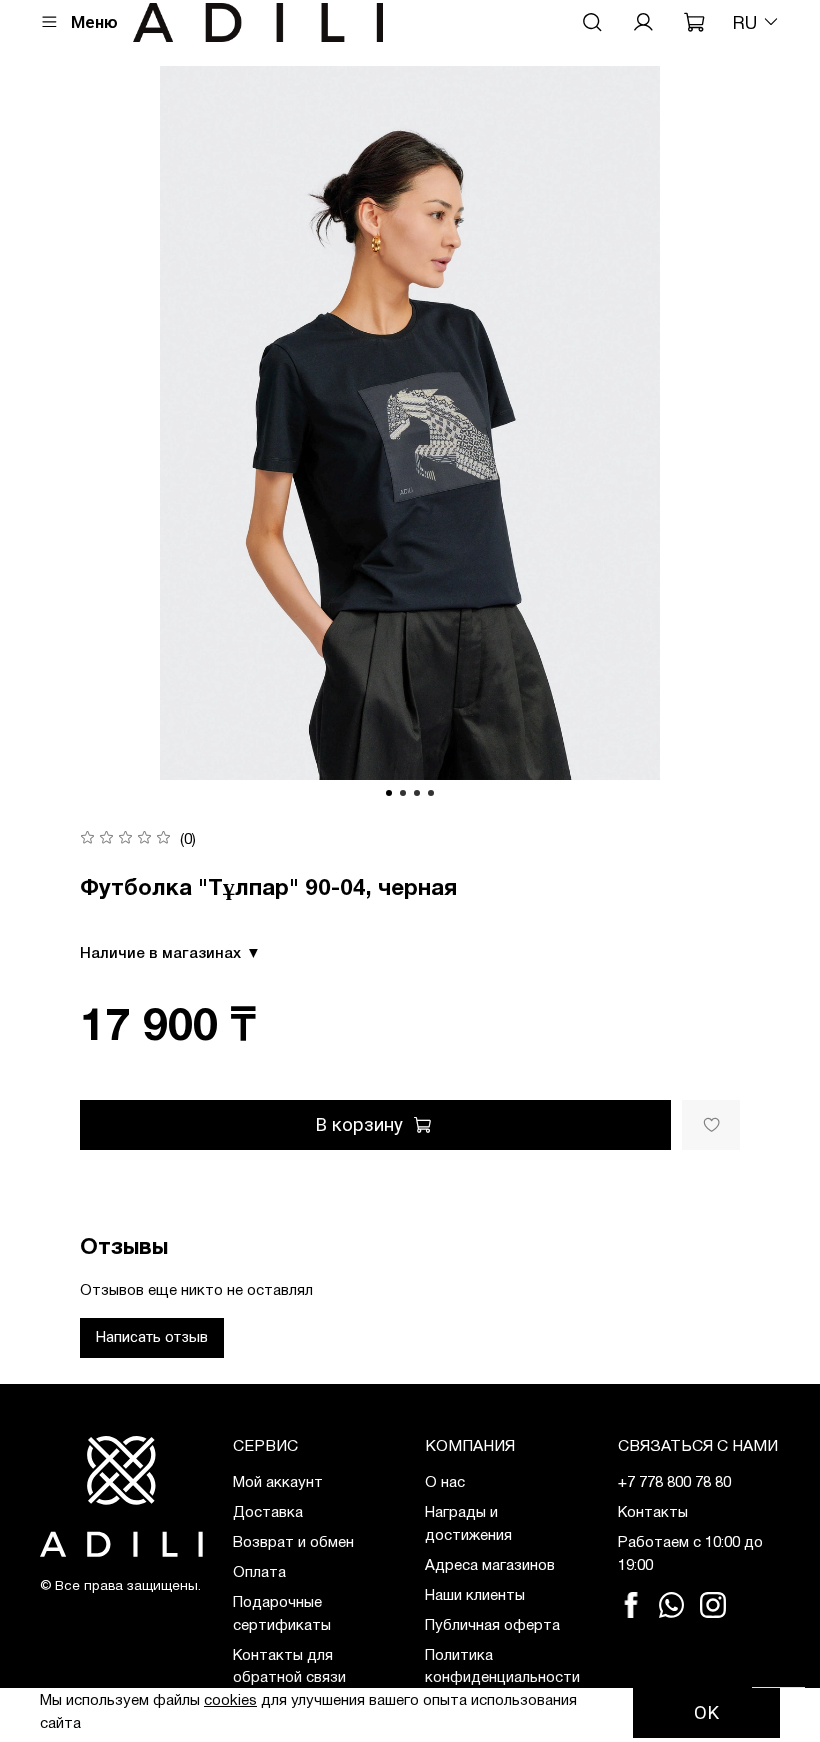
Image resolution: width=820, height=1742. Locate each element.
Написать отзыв (152, 1337)
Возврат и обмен (293, 1543)
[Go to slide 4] (431, 793)
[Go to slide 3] (417, 793)
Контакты (653, 1513)
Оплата (259, 1573)
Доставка (268, 1513)
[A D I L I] (121, 1496)
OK (706, 1713)
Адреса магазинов (490, 1566)
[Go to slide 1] (389, 793)
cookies (230, 1701)
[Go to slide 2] (403, 793)
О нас (445, 1483)
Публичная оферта (492, 1626)
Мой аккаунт (278, 1483)
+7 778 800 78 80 (674, 1483)
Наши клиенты (475, 1596)
